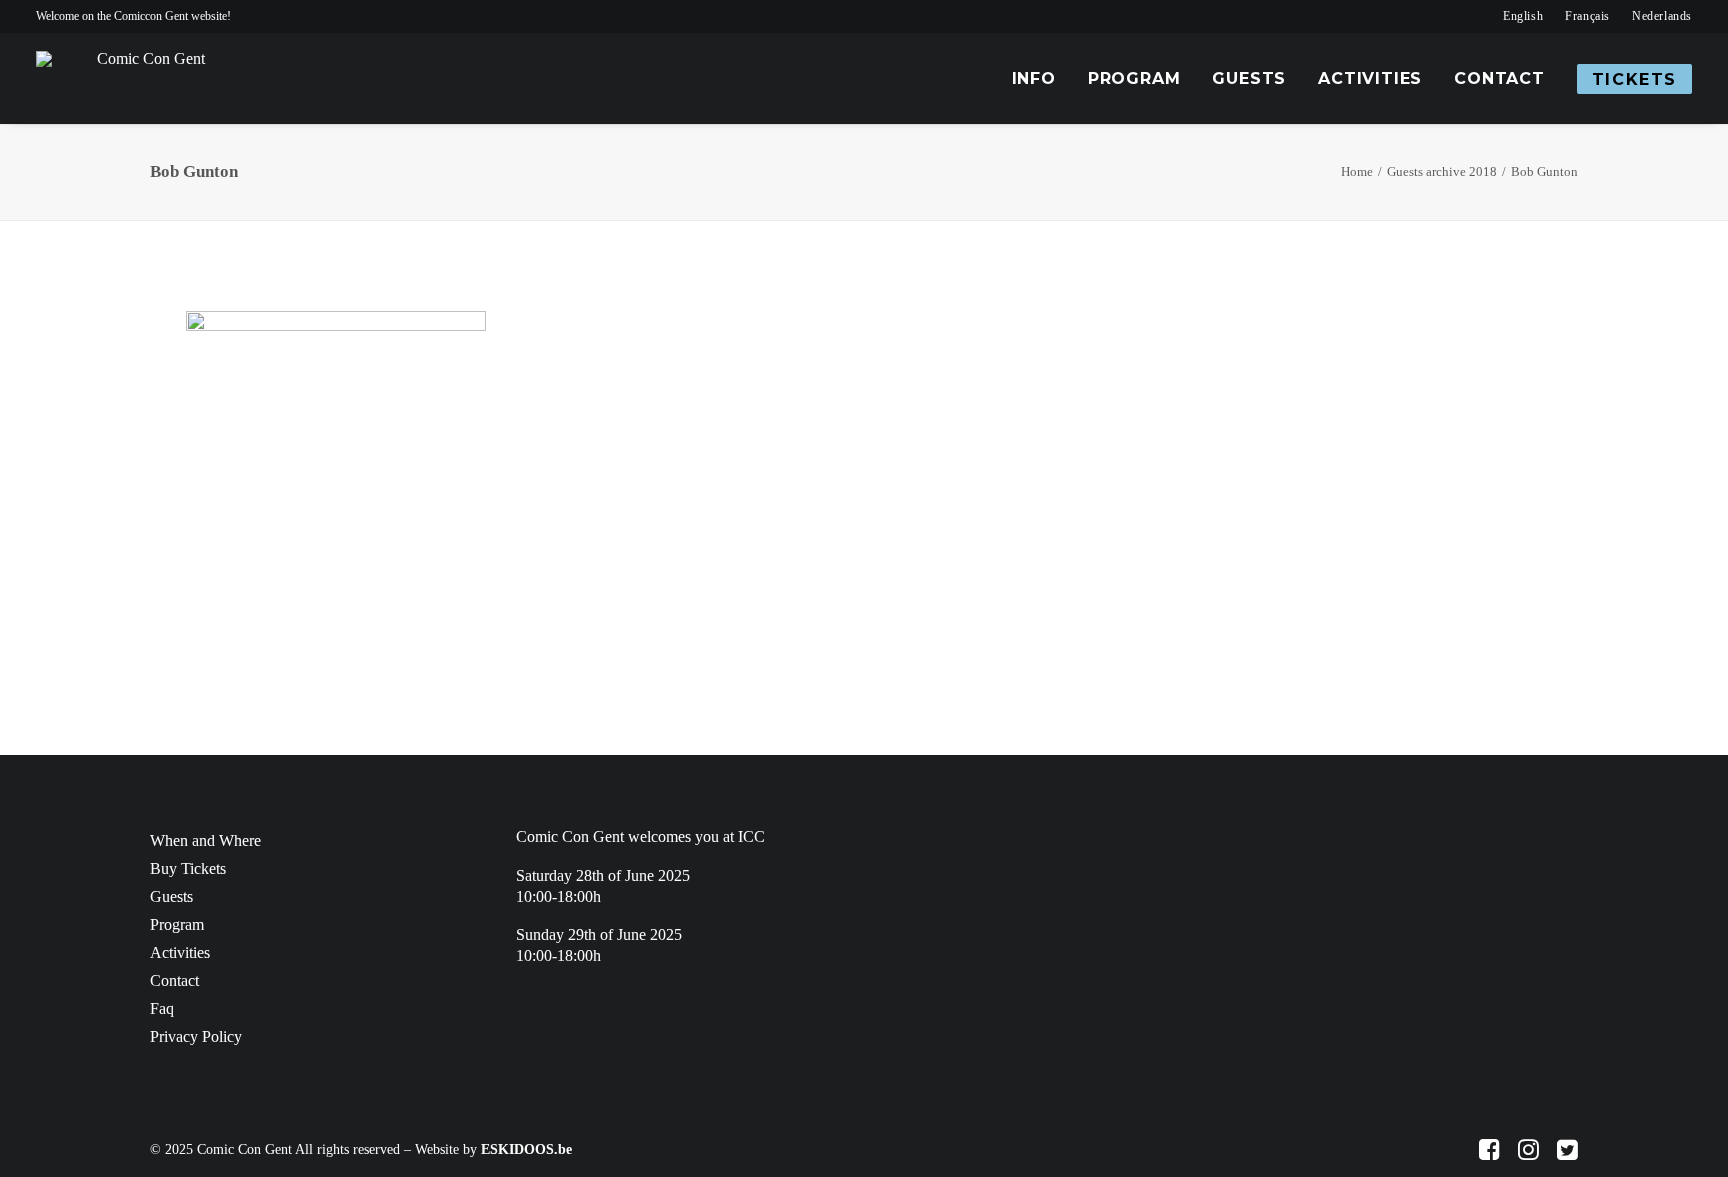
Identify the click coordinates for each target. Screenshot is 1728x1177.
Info (1034, 78)
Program (1134, 78)
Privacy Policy (196, 1036)
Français (1587, 16)
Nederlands (1662, 16)
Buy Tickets (188, 868)
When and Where (205, 840)
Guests (1249, 78)
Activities (1370, 78)
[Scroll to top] (1701, 1148)
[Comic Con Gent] (142, 78)
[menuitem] (1523, 16)
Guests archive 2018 (1442, 171)
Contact (1499, 78)
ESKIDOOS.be (526, 1149)
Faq (162, 1008)
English (1523, 16)
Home (1357, 171)
